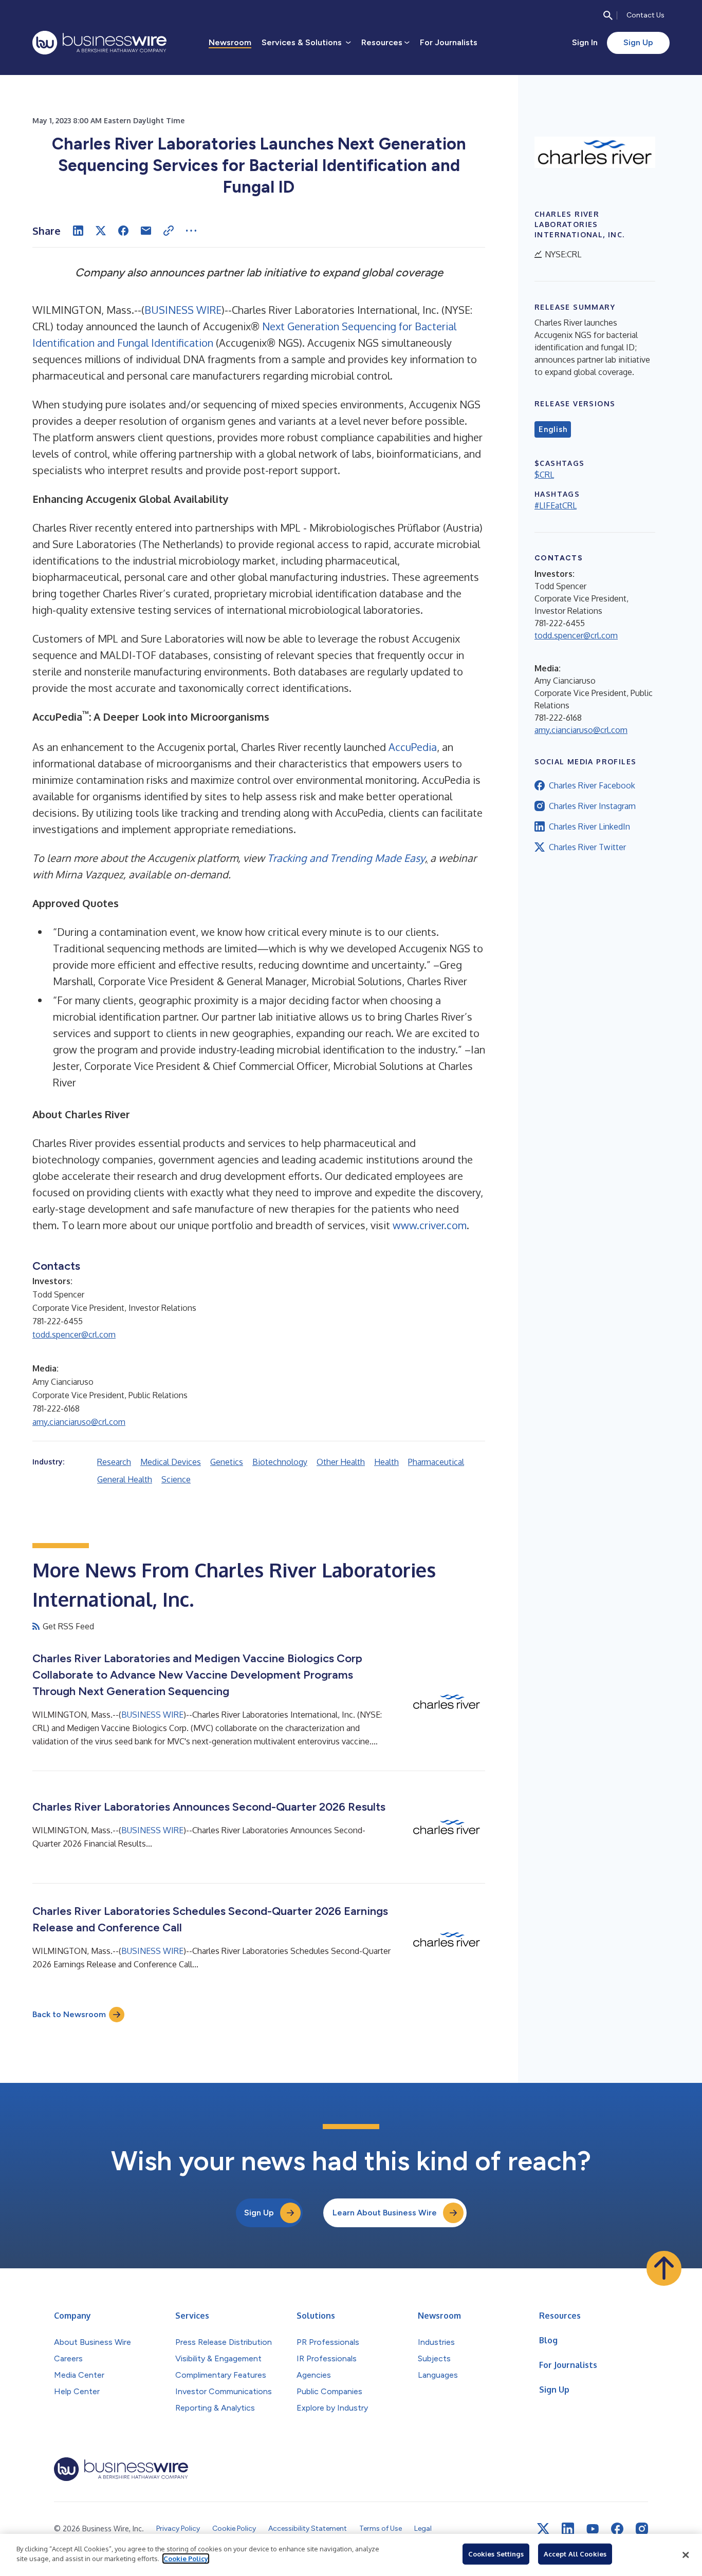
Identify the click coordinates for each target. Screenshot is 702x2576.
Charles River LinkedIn (589, 826)
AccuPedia (413, 747)
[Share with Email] (146, 231)
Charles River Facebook (592, 785)
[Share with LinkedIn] (78, 231)
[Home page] (99, 43)
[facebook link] (617, 2529)
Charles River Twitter (587, 847)
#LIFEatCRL (556, 505)
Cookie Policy (186, 2559)
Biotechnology (280, 1462)
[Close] (686, 2555)
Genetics (227, 1462)
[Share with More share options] (191, 231)
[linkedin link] (568, 2529)
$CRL (544, 475)
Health (386, 1462)
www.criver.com (430, 1225)
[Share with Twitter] (101, 231)
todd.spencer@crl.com (74, 1334)
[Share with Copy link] (169, 231)
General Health (125, 1479)
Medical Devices (171, 1462)
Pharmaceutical (436, 1462)
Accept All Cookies (575, 2554)
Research (114, 1462)
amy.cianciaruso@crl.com (79, 1422)
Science (176, 1479)
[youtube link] (593, 2529)
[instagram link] (642, 2529)
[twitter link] (543, 2529)
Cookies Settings (496, 2554)
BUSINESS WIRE (183, 310)
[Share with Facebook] (123, 231)
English (553, 429)
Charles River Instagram (592, 806)
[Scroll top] (664, 2268)
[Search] (608, 15)
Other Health (341, 1462)
